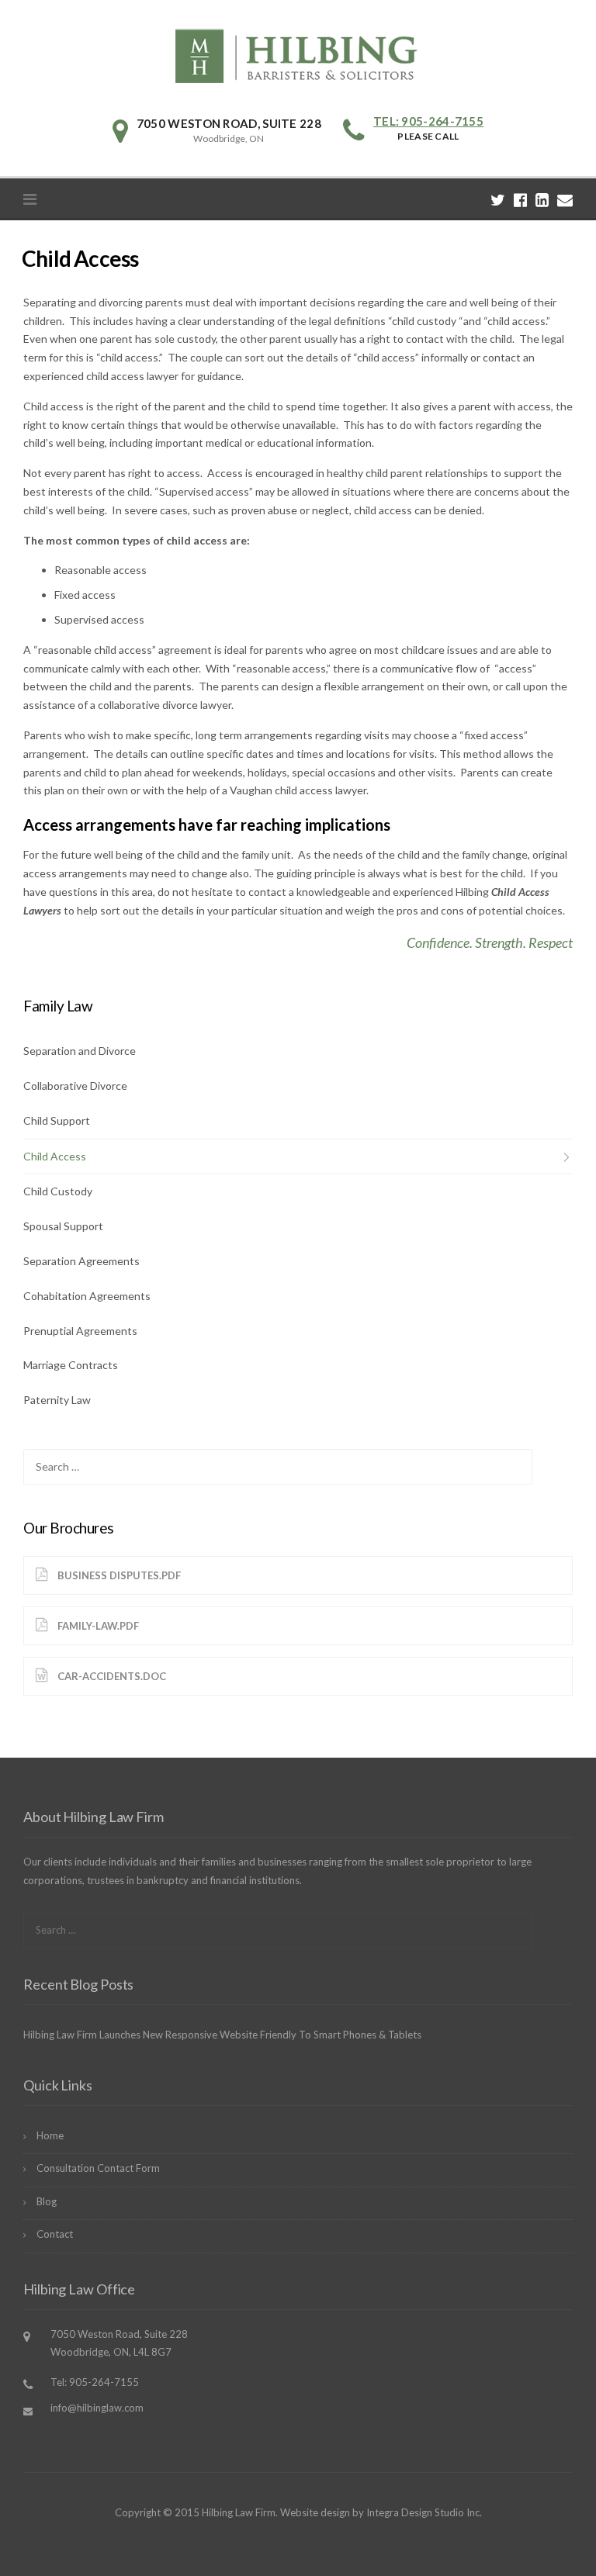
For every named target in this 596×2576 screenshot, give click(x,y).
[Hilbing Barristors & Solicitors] (298, 54)
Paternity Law (57, 1400)
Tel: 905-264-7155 (428, 121)
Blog (47, 2201)
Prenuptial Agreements (80, 1331)
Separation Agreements (81, 1261)
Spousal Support (63, 1226)
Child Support (57, 1120)
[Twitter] (498, 199)
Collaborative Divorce (75, 1086)
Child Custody (58, 1191)
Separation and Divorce (80, 1051)
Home (50, 2135)
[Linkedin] (542, 199)
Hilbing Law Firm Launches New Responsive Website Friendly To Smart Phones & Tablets (222, 2035)
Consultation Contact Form (98, 2168)
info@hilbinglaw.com (97, 2408)
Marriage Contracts (71, 1365)
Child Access (55, 1156)
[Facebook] (520, 199)
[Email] (565, 199)
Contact (55, 2234)
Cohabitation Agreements (87, 1296)
